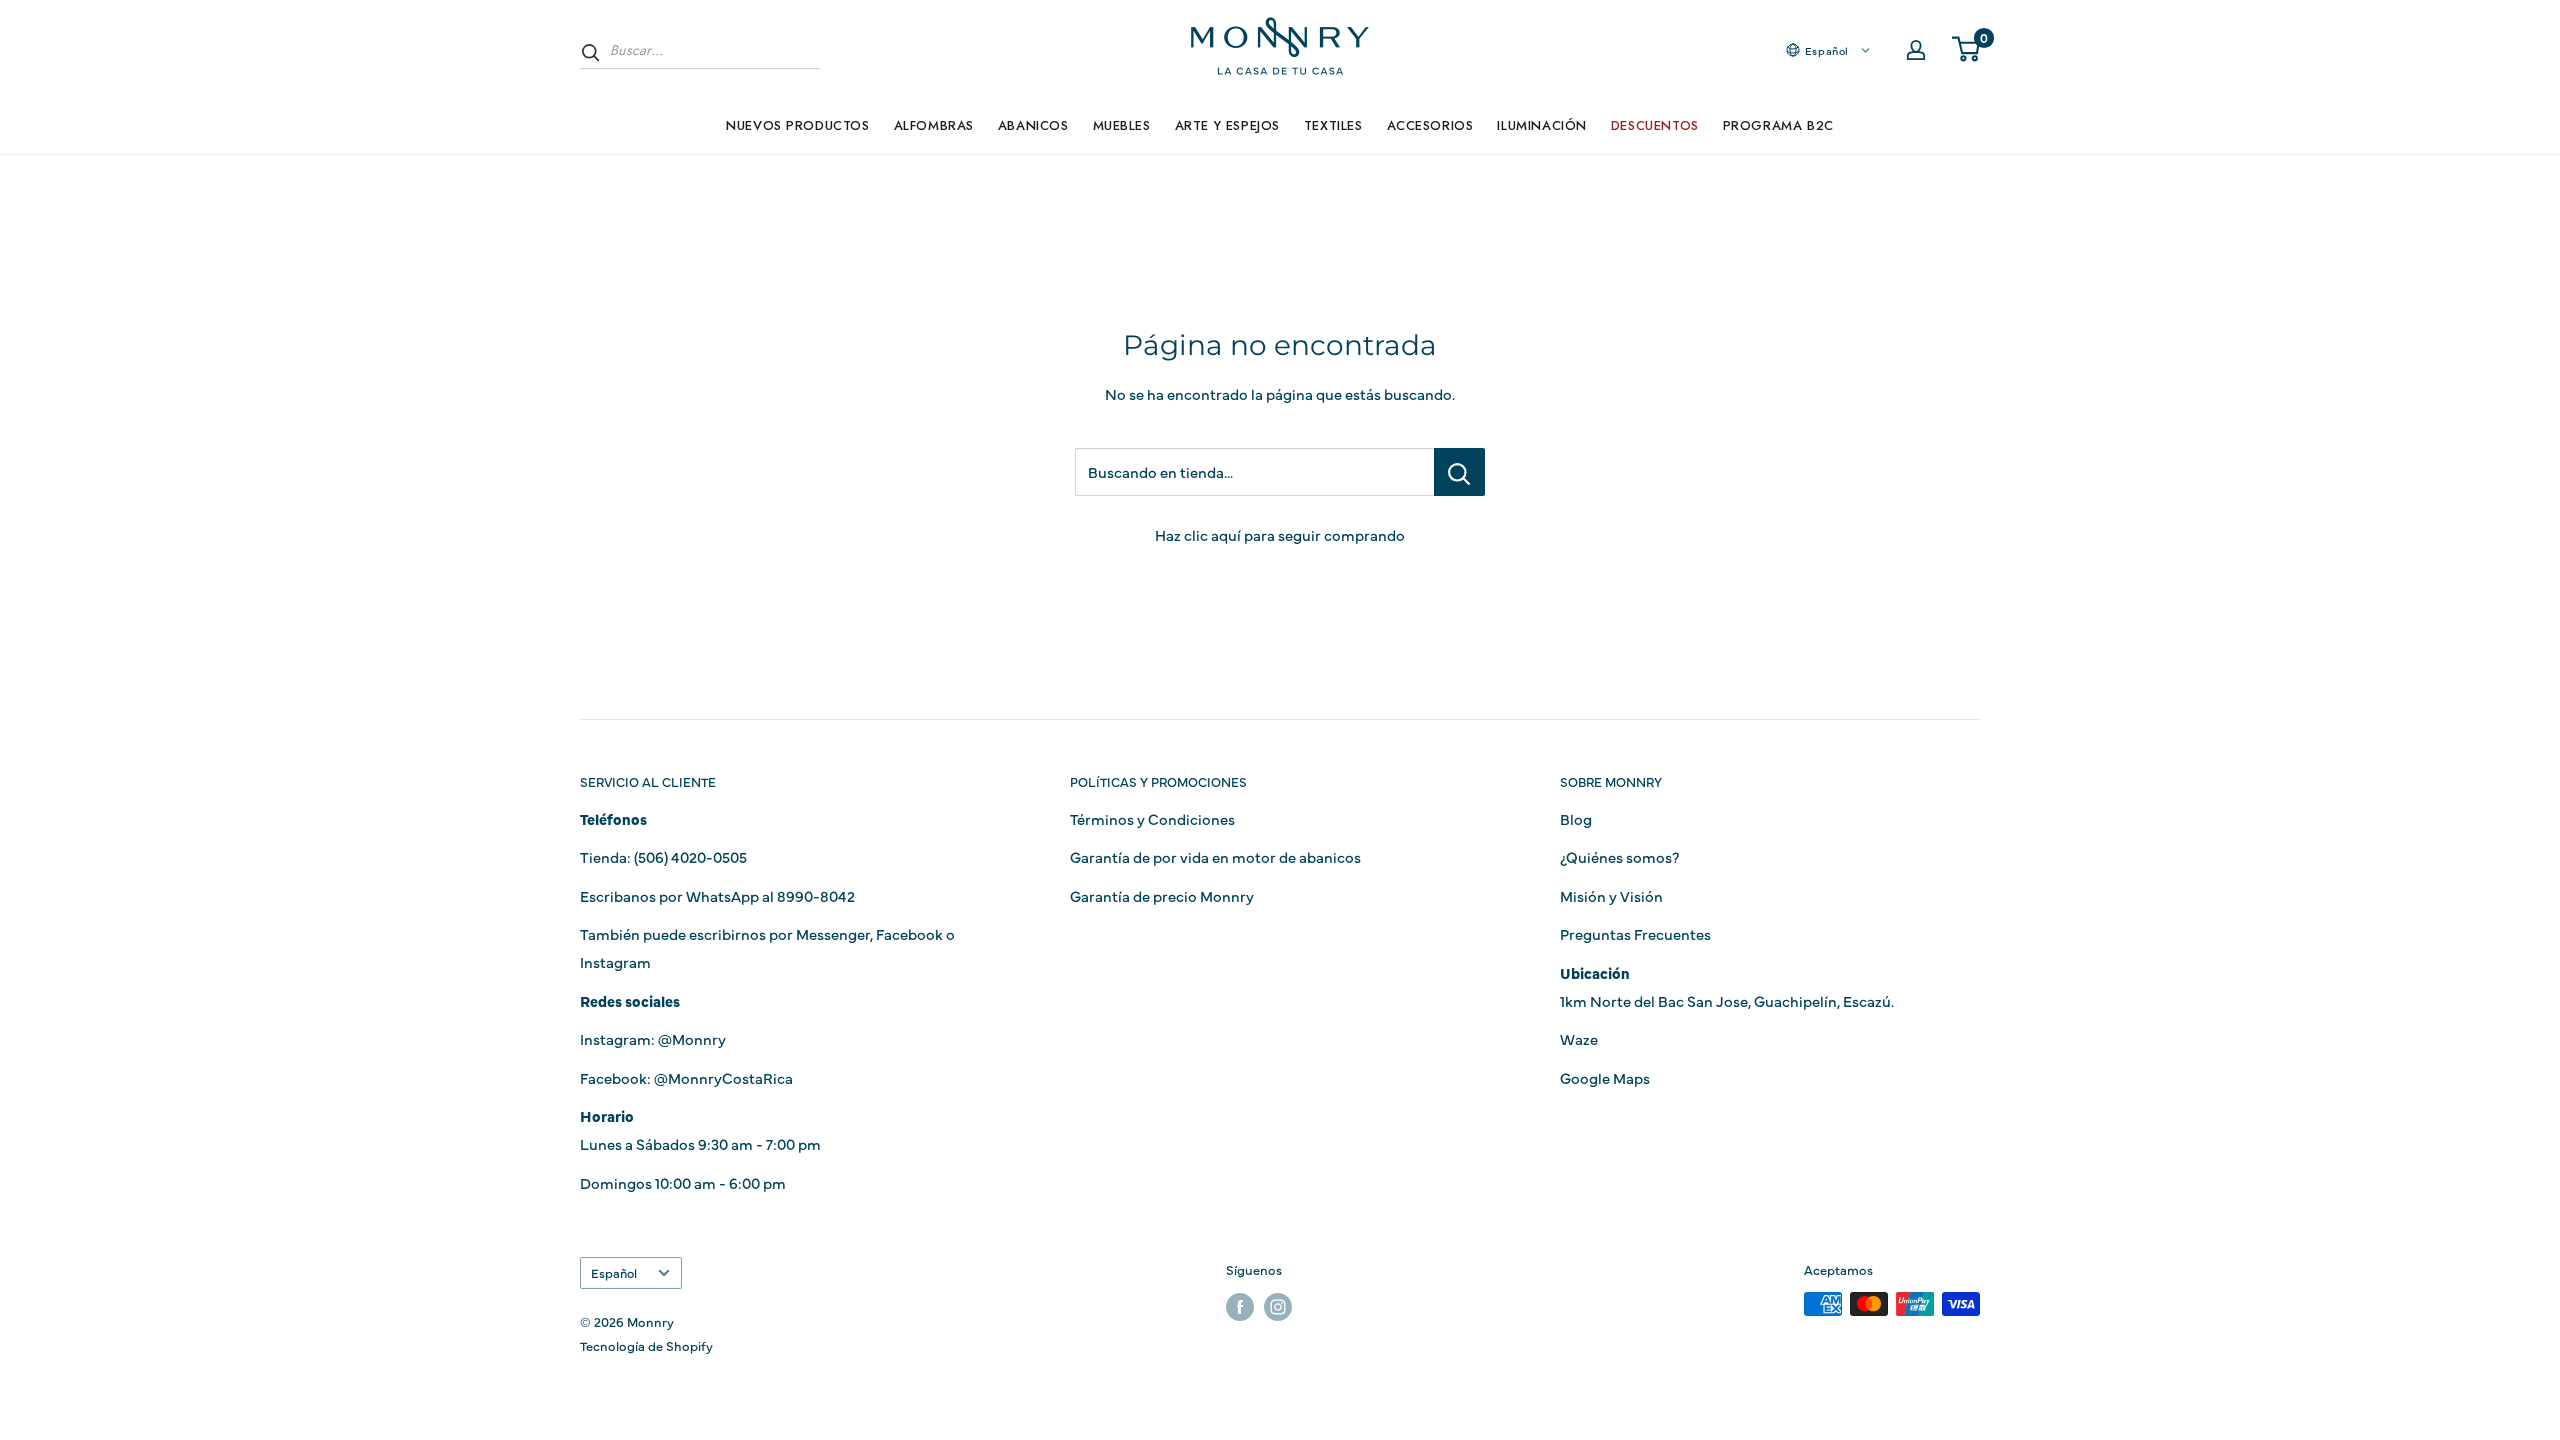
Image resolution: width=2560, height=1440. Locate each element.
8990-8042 (816, 895)
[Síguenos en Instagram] (1278, 1306)
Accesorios (1430, 125)
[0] (1967, 50)
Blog (1576, 818)
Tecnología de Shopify (646, 1345)
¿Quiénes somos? (1619, 856)
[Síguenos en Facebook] (1240, 1306)
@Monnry (692, 1038)
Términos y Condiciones (1152, 818)
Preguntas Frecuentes (1635, 933)
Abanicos (1033, 125)
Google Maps (1605, 1077)
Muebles (1122, 125)
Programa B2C (1778, 125)
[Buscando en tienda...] (1459, 472)
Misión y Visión (1611, 895)
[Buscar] (591, 52)
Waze (1579, 1038)
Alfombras (934, 125)
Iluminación (1541, 125)
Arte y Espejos (1227, 125)
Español (614, 1272)
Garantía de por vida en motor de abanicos (1215, 856)
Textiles (1333, 125)
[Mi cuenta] (1916, 50)
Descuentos (1655, 125)
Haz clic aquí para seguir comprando (1280, 534)
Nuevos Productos (797, 125)
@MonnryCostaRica (723, 1077)
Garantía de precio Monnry (1162, 895)
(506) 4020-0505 (690, 856)
